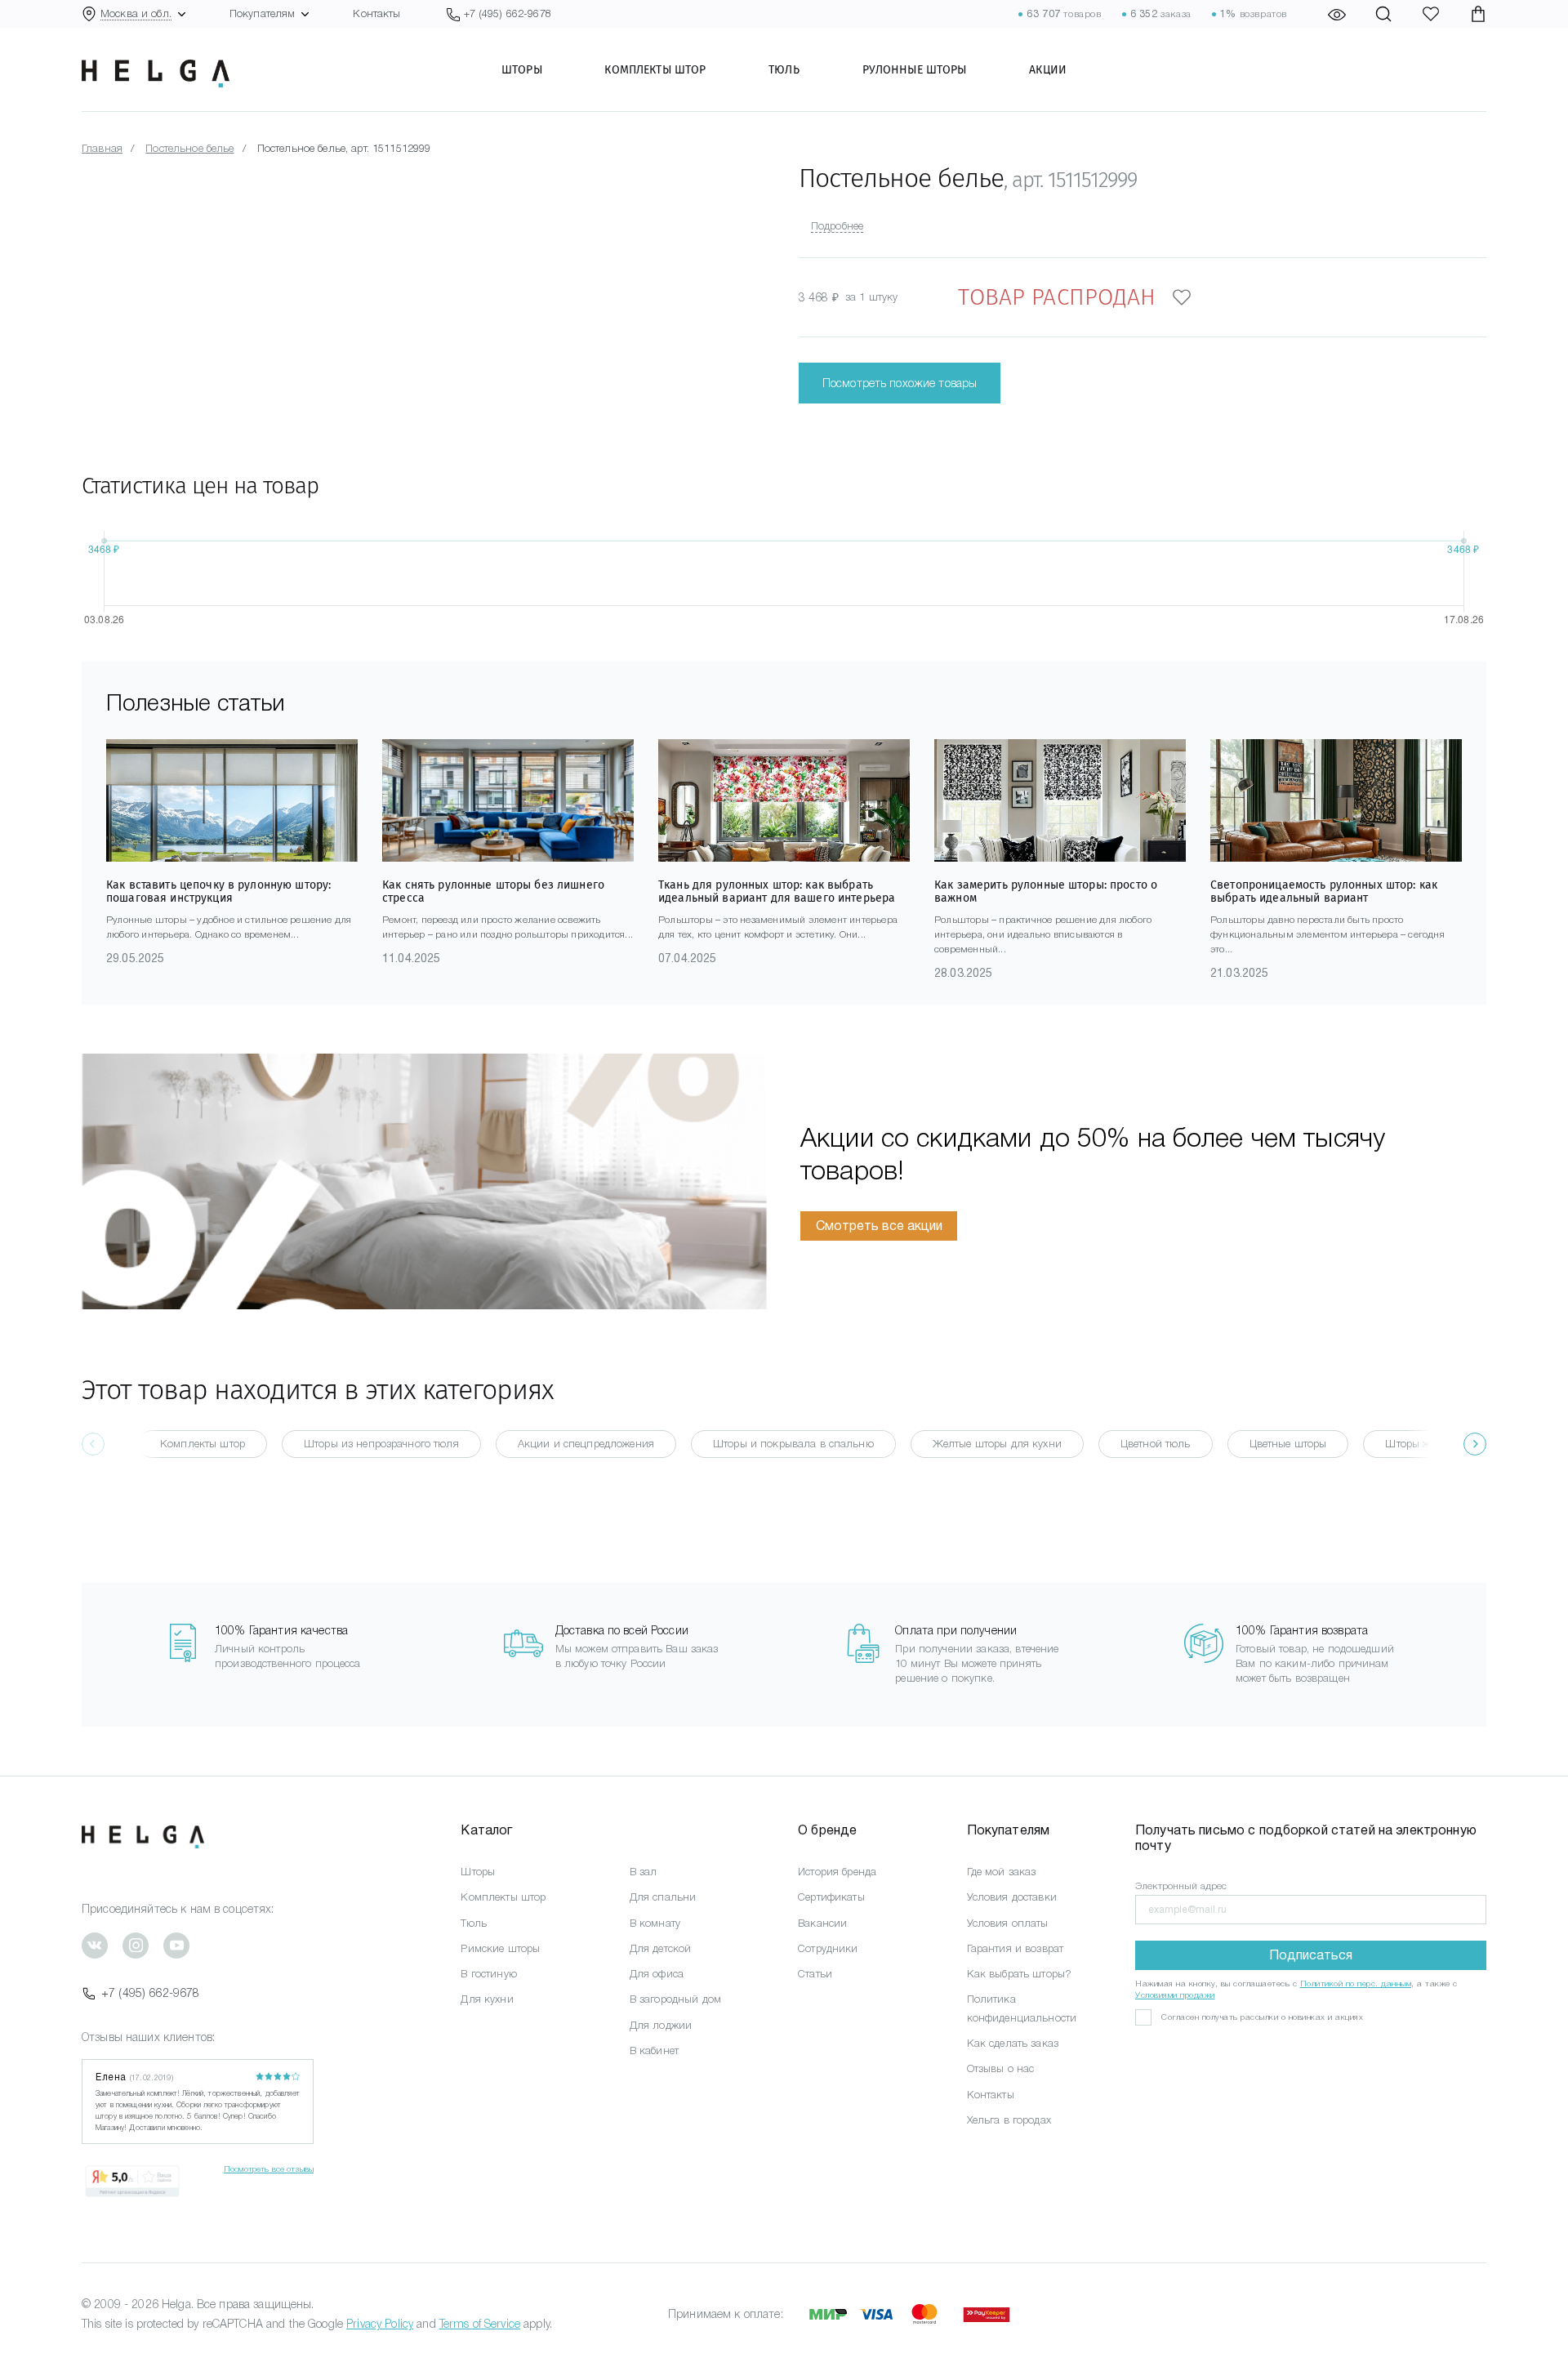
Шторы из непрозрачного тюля (381, 1444)
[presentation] (1475, 1444)
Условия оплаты (1008, 1923)
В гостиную (488, 1974)
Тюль (784, 69)
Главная (102, 148)
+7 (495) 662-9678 (150, 1993)
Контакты (376, 13)
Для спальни (663, 1897)
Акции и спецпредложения (586, 1444)
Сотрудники (828, 1948)
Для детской (661, 1948)
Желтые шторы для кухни (997, 1444)
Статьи (815, 1974)
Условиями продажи (1175, 1995)
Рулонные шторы (915, 69)
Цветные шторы (1288, 1444)
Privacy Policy (380, 2324)
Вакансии (822, 1923)
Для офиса (657, 1974)
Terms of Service (480, 2324)
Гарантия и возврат (1016, 1948)
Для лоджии (661, 2025)
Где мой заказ (1002, 1872)
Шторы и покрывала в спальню (793, 1444)
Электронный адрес (1181, 1886)
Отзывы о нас (1001, 2068)
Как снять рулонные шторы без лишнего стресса (493, 891)
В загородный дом (675, 1999)
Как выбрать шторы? (1020, 1974)
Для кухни (487, 1999)
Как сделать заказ (1013, 2043)
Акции (1048, 69)
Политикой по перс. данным (1356, 1984)
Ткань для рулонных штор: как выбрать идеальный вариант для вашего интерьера (777, 891)
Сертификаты (831, 1897)
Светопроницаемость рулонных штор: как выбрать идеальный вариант (1324, 891)
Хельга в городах (1009, 2120)
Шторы (522, 69)
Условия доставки (1012, 1897)
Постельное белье (189, 148)
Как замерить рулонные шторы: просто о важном (1046, 891)
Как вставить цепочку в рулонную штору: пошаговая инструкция (218, 891)
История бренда (837, 1872)
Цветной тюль (1156, 1444)
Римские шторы (500, 1948)
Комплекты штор (655, 69)
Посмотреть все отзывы (269, 2169)
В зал (644, 1872)
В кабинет (654, 2050)
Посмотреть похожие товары (900, 383)
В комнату (655, 1923)
